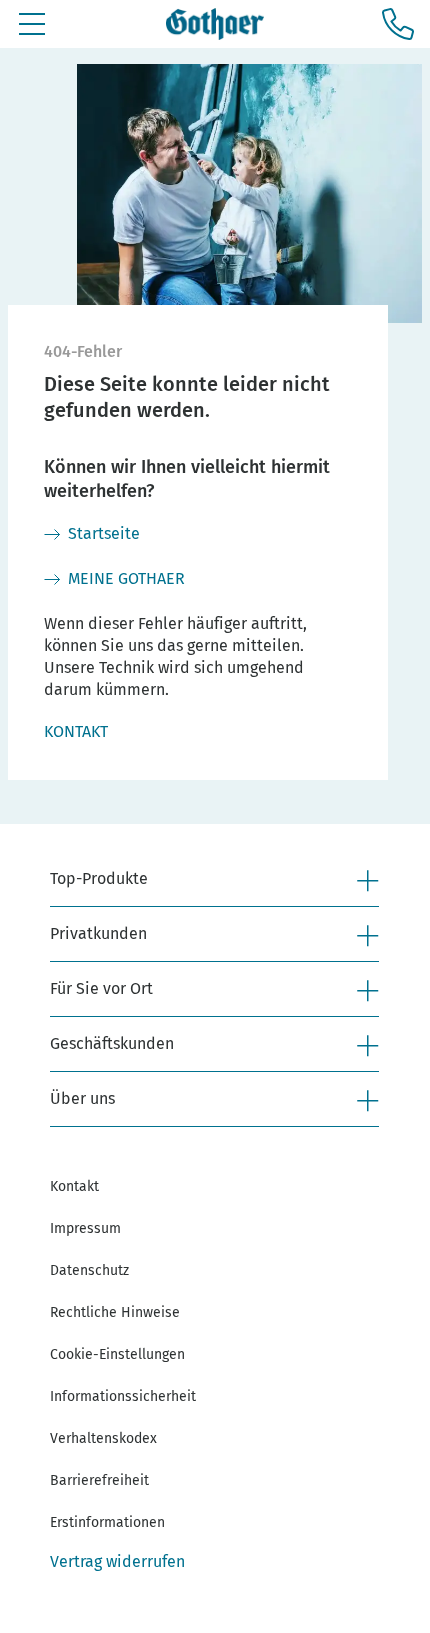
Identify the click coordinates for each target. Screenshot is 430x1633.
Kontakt (74, 1186)
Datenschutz (89, 1270)
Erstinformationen (107, 1522)
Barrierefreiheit (99, 1480)
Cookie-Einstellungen (117, 1354)
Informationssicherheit (123, 1396)
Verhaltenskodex (103, 1438)
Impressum (85, 1228)
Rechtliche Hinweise (115, 1312)
